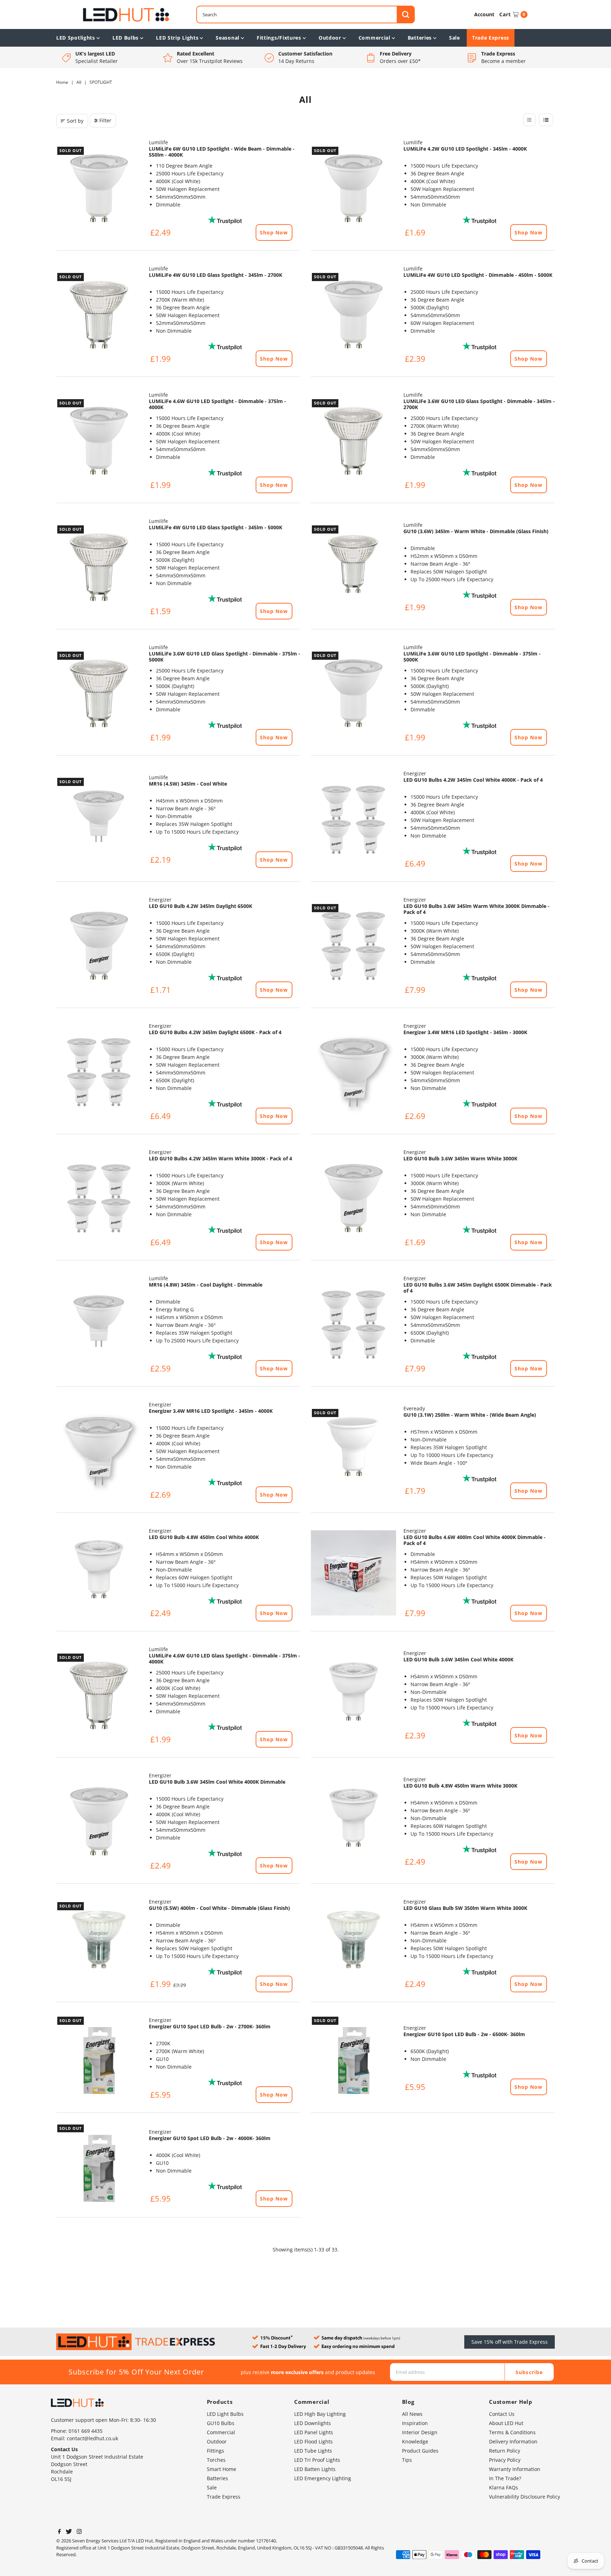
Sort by (75, 121)
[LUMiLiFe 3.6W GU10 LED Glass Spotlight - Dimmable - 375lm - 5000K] (99, 693)
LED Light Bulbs (225, 2414)
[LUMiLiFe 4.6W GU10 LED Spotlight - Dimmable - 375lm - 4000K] (99, 441)
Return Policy (505, 2451)
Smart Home (222, 2469)
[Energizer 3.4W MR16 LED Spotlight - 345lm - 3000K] (354, 1072)
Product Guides (420, 2451)
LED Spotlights (76, 38)
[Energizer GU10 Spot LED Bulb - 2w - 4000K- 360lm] (99, 2166)
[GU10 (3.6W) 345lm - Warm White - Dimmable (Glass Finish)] (354, 567)
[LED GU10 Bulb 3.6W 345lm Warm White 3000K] (354, 1198)
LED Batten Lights (315, 2469)
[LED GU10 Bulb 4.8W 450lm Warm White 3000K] (354, 1822)
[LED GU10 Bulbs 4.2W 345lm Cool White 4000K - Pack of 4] (354, 820)
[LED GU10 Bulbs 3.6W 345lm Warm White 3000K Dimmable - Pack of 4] (354, 946)
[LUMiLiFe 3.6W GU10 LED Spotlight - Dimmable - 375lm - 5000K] (354, 693)
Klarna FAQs (504, 2487)
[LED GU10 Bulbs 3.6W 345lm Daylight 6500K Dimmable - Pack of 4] (354, 1324)
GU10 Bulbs (221, 2423)
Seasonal (228, 38)
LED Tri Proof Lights (317, 2460)
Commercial (374, 38)
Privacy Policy (505, 2460)
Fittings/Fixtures (279, 38)
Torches (216, 2460)
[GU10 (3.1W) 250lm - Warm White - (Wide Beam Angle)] (354, 1451)
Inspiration (415, 2423)
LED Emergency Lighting (323, 2478)
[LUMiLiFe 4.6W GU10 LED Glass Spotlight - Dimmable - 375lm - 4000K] (99, 1695)
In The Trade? (505, 2478)
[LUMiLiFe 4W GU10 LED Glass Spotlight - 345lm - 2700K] (99, 315)
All (79, 82)
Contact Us (502, 2414)
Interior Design (420, 2432)
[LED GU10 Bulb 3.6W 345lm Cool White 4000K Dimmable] (99, 1822)
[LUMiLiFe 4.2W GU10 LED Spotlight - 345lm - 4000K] (354, 188)
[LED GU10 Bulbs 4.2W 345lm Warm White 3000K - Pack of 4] (99, 1198)
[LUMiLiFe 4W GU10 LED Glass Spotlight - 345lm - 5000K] (99, 567)
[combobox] (305, 14)
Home (62, 82)
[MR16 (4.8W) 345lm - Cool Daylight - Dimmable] (99, 1324)
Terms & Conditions (512, 2432)
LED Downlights (313, 2423)
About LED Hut (506, 2423)
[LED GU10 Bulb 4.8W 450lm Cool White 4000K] (99, 1573)
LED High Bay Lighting (320, 2414)
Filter (105, 120)
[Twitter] (69, 2532)
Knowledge (415, 2441)
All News (412, 2414)
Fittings (216, 2451)
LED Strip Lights (177, 38)
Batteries (420, 38)
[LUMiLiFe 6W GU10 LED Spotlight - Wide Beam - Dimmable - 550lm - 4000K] (99, 188)
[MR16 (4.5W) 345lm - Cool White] (99, 820)
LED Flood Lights (313, 2441)
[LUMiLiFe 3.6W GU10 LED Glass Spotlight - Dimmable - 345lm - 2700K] (354, 441)
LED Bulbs (126, 38)
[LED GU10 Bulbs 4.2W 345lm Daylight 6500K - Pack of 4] (99, 1072)
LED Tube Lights (313, 2451)
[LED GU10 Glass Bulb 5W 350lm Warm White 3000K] (354, 1944)
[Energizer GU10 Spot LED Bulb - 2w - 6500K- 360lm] (354, 2058)
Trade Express (491, 38)
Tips (407, 2460)
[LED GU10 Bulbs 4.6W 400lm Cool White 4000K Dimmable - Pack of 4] (354, 1573)
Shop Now (274, 232)
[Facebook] (59, 2532)
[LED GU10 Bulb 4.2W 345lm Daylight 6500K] (99, 946)
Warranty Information (515, 2469)
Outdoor (330, 38)
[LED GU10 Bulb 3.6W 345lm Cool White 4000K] (354, 1695)
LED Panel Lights (314, 2432)
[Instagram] (79, 2532)
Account (484, 14)
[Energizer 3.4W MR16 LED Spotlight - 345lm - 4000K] (99, 1451)
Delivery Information (513, 2441)
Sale (455, 38)
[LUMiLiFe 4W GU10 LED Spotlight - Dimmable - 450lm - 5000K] (354, 315)
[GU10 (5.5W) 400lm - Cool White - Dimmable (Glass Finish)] (99, 1944)
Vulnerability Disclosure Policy (525, 2497)
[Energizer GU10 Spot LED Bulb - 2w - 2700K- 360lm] (99, 2058)
